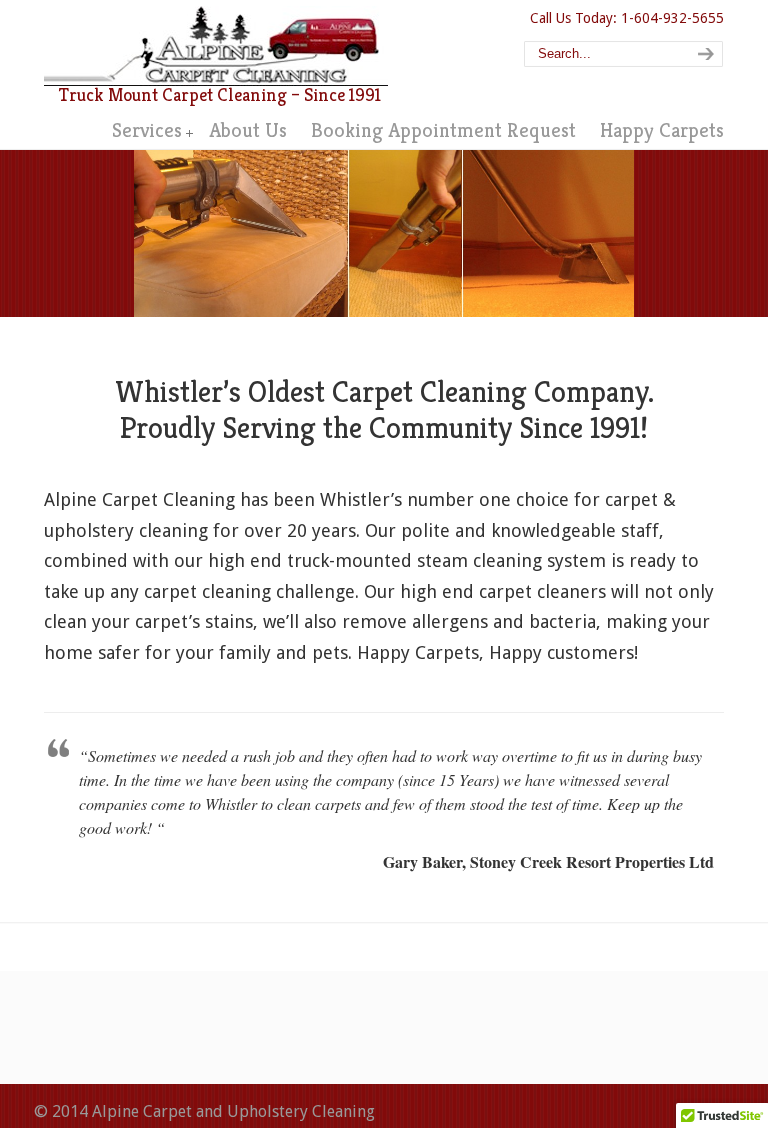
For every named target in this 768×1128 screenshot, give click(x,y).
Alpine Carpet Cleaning (216, 46)
